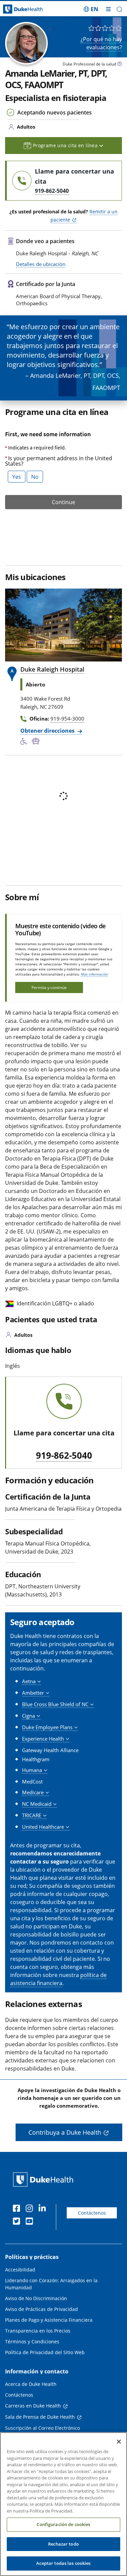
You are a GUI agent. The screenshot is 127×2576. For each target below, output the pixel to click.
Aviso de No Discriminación (36, 2298)
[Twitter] (18, 2222)
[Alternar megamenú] (108, 9)
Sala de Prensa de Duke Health (40, 2417)
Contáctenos (92, 2213)
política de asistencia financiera (58, 1979)
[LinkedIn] (44, 2209)
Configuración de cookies (63, 2524)
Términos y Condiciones (32, 2341)
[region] (63, 2504)
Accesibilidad (20, 2270)
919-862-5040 (64, 1456)
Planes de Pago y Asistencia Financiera (49, 2320)
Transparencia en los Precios (38, 2331)
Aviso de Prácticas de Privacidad (41, 2309)
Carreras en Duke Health (33, 2406)
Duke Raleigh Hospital (52, 669)
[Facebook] (18, 2209)
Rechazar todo (63, 2544)
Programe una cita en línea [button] (66, 145)
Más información (94, 974)
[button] (91, 9)
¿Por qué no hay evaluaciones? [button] (101, 43)
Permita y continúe (49, 987)
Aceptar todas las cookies (63, 2563)
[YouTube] (31, 2222)
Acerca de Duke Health (31, 2384)
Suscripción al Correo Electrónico (43, 2428)
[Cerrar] (119, 2442)
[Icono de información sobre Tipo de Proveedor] (120, 65)
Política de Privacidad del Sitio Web (45, 2352)
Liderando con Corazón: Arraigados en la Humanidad (51, 2284)
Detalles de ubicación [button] (41, 264)
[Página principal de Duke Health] (16, 9)
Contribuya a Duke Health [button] (65, 2132)
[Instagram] (31, 2209)
